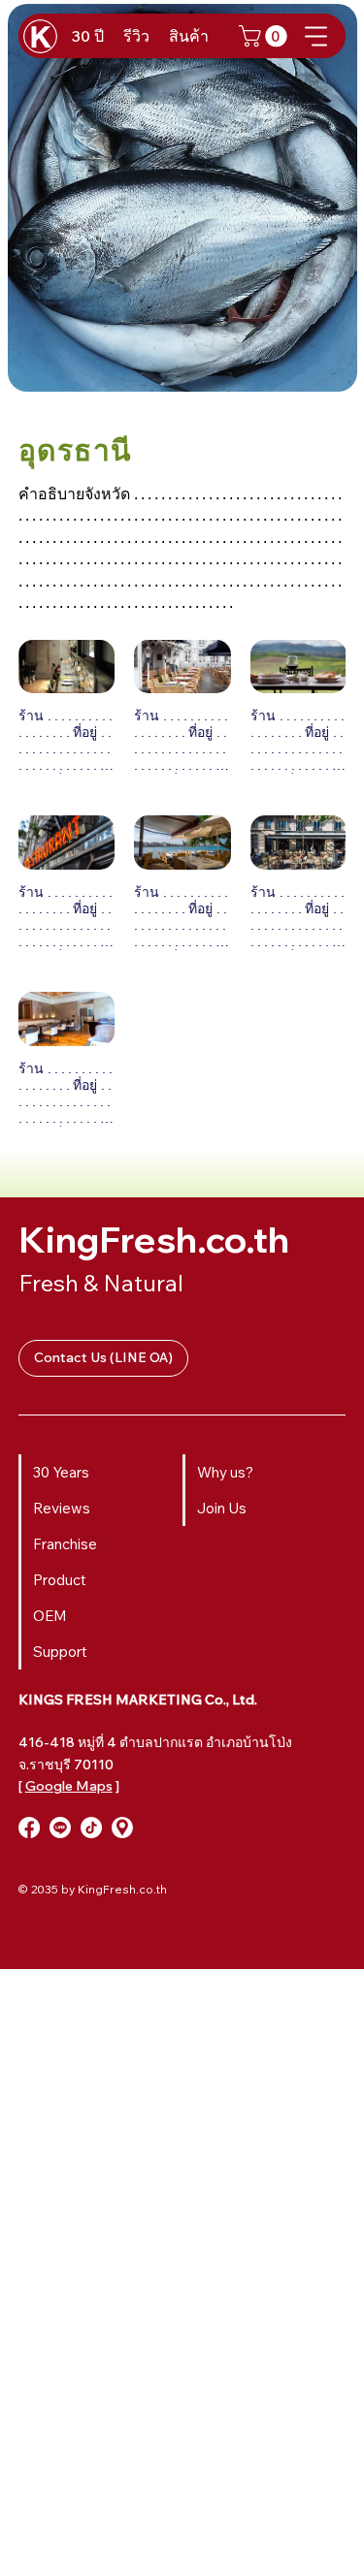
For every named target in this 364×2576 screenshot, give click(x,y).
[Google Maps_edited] (122, 1828)
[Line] (60, 1828)
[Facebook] (29, 1828)
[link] (265, 36)
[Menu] (317, 36)
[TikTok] (91, 1828)
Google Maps (69, 1786)
